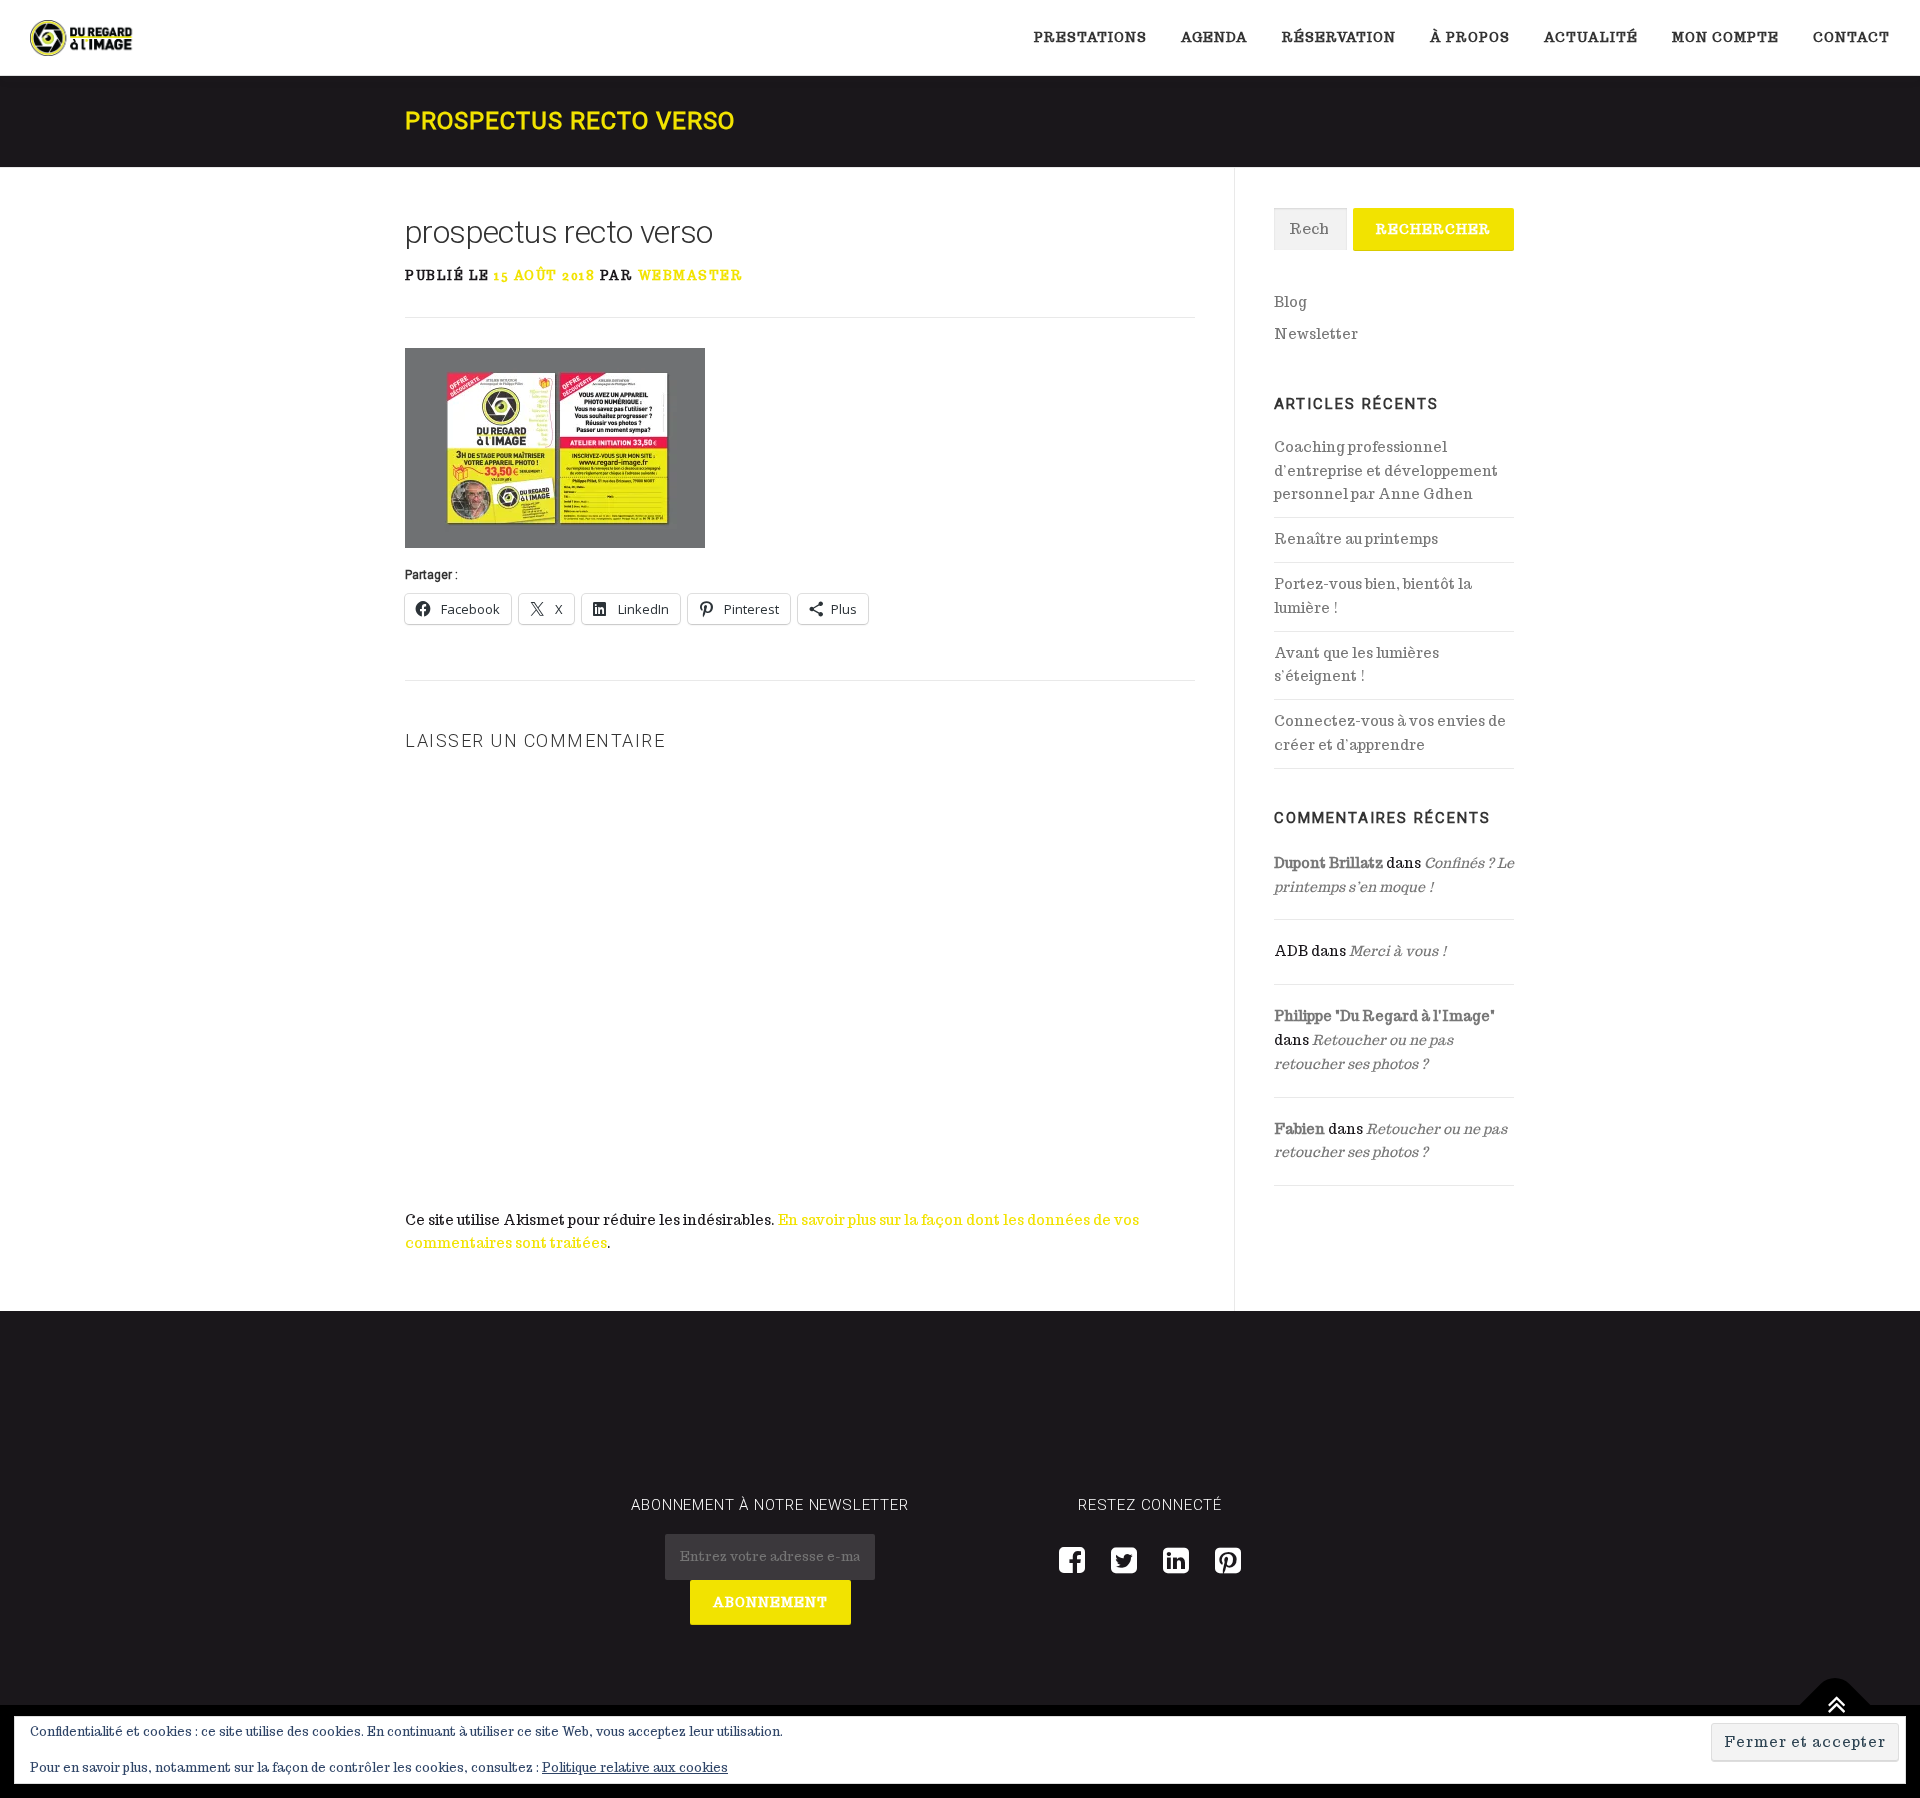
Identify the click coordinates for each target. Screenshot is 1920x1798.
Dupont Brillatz (1328, 863)
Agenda (1214, 37)
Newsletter (1316, 334)
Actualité (1591, 37)
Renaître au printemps (1356, 539)
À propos (1470, 37)
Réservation (1339, 37)
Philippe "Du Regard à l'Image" (1384, 1016)
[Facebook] (1072, 1559)
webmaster (691, 275)
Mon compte (1725, 37)
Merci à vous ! (1398, 951)
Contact (1851, 37)
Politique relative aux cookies (635, 1767)
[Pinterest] (1228, 1559)
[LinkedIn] (1176, 1559)
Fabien (1299, 1129)
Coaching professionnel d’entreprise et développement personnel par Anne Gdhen (1386, 471)
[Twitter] (1124, 1559)
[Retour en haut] (1835, 1704)
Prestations (1090, 37)
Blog (1290, 302)
